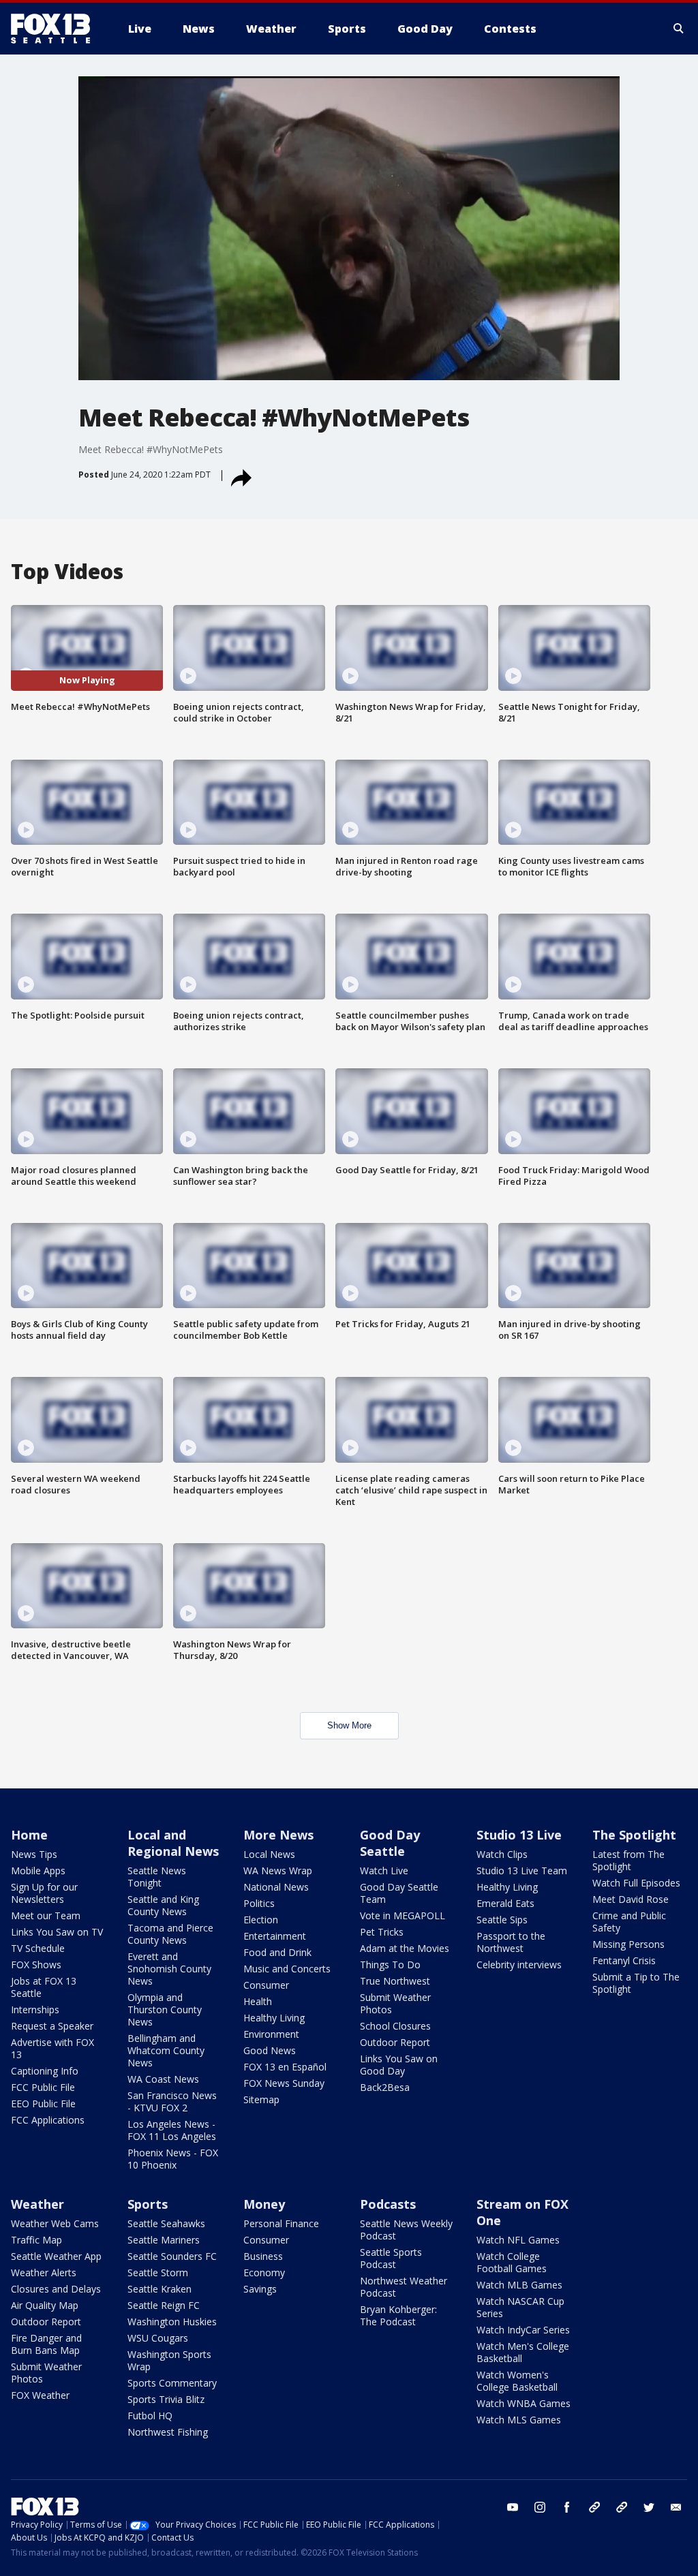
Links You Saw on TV (57, 1932)
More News (278, 1835)
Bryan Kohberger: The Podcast (398, 2315)
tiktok (594, 2507)
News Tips (34, 1854)
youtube (513, 2507)
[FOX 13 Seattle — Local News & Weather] (56, 29)
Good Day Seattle (390, 1843)
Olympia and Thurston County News (165, 2009)
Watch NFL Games (518, 2240)
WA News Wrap (278, 1871)
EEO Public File (43, 2104)
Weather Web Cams (55, 2223)
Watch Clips (502, 1854)
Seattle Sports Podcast (391, 2258)
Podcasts (388, 2204)
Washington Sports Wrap (169, 2360)
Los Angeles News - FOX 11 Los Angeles (172, 2130)
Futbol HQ (150, 2416)
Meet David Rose (631, 1899)
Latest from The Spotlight (628, 1860)
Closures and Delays (56, 2289)
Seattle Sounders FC (172, 2256)
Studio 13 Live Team (522, 1871)
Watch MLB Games (519, 2285)
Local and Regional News (173, 1843)
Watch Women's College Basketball (517, 2381)
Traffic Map (36, 2240)
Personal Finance (281, 2223)
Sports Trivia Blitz (166, 2399)
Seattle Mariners (164, 2240)
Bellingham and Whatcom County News (166, 2050)
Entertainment (275, 1936)
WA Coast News (163, 2079)
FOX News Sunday (284, 2083)
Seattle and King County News (163, 1905)
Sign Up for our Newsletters (44, 1893)
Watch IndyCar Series (523, 2330)
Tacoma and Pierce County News (170, 1934)
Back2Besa (385, 2087)
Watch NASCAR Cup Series (520, 2307)
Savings (260, 2289)
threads (622, 2507)
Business (263, 2256)
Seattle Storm (158, 2272)
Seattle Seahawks (166, 2223)
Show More (349, 1725)
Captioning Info (45, 2071)
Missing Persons (628, 1944)
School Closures (395, 2026)
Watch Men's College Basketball (523, 2352)
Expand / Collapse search (679, 29)
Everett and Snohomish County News (169, 1969)
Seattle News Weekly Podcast (406, 2230)
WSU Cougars (158, 2338)
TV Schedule (38, 1948)
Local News (269, 1854)
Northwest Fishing (168, 2432)
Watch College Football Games (512, 2262)
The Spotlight (634, 1835)
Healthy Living (274, 2018)
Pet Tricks (382, 1932)
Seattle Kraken (160, 2289)
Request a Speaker (52, 2026)
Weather (37, 2204)
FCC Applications (48, 2120)
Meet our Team (46, 1915)
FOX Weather (40, 2395)
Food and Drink (277, 1952)
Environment (271, 2034)
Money (264, 2204)
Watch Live (384, 1871)
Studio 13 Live (519, 1835)
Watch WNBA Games (523, 2403)
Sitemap (261, 2099)
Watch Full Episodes (636, 1883)
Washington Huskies (172, 2322)
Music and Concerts (287, 1969)
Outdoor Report (395, 2042)
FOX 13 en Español (285, 2067)
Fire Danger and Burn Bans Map (46, 2344)
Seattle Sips (502, 1920)
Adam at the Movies (405, 1948)
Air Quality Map (45, 2305)
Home (29, 1835)
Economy (264, 2272)
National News (276, 1887)
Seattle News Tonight (157, 1877)
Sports (148, 2204)
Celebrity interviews (519, 1965)
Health (258, 2001)
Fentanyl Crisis (624, 1960)
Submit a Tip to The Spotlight (636, 1983)
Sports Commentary (172, 2383)
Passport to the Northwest (511, 1942)
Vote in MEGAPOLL (403, 1915)
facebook (567, 2507)
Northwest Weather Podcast (404, 2287)
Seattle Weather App (56, 2256)
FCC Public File (43, 2087)
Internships (35, 2009)
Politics (259, 1903)
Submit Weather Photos (395, 2003)
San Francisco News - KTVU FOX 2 (172, 2101)
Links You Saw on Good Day (399, 2065)
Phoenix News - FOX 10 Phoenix (173, 2159)
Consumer (266, 1985)
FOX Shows (36, 1965)
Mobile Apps (38, 1871)
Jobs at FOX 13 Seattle (44, 1987)
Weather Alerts (44, 2272)
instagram (540, 2507)
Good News (270, 2050)
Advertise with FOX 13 (52, 2048)
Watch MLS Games (519, 2420)
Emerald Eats (505, 1903)
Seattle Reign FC (164, 2305)
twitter (649, 2507)
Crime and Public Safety (629, 1922)
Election (261, 1920)
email (676, 2507)
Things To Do (390, 1965)
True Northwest (395, 1981)
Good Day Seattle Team (399, 1893)
